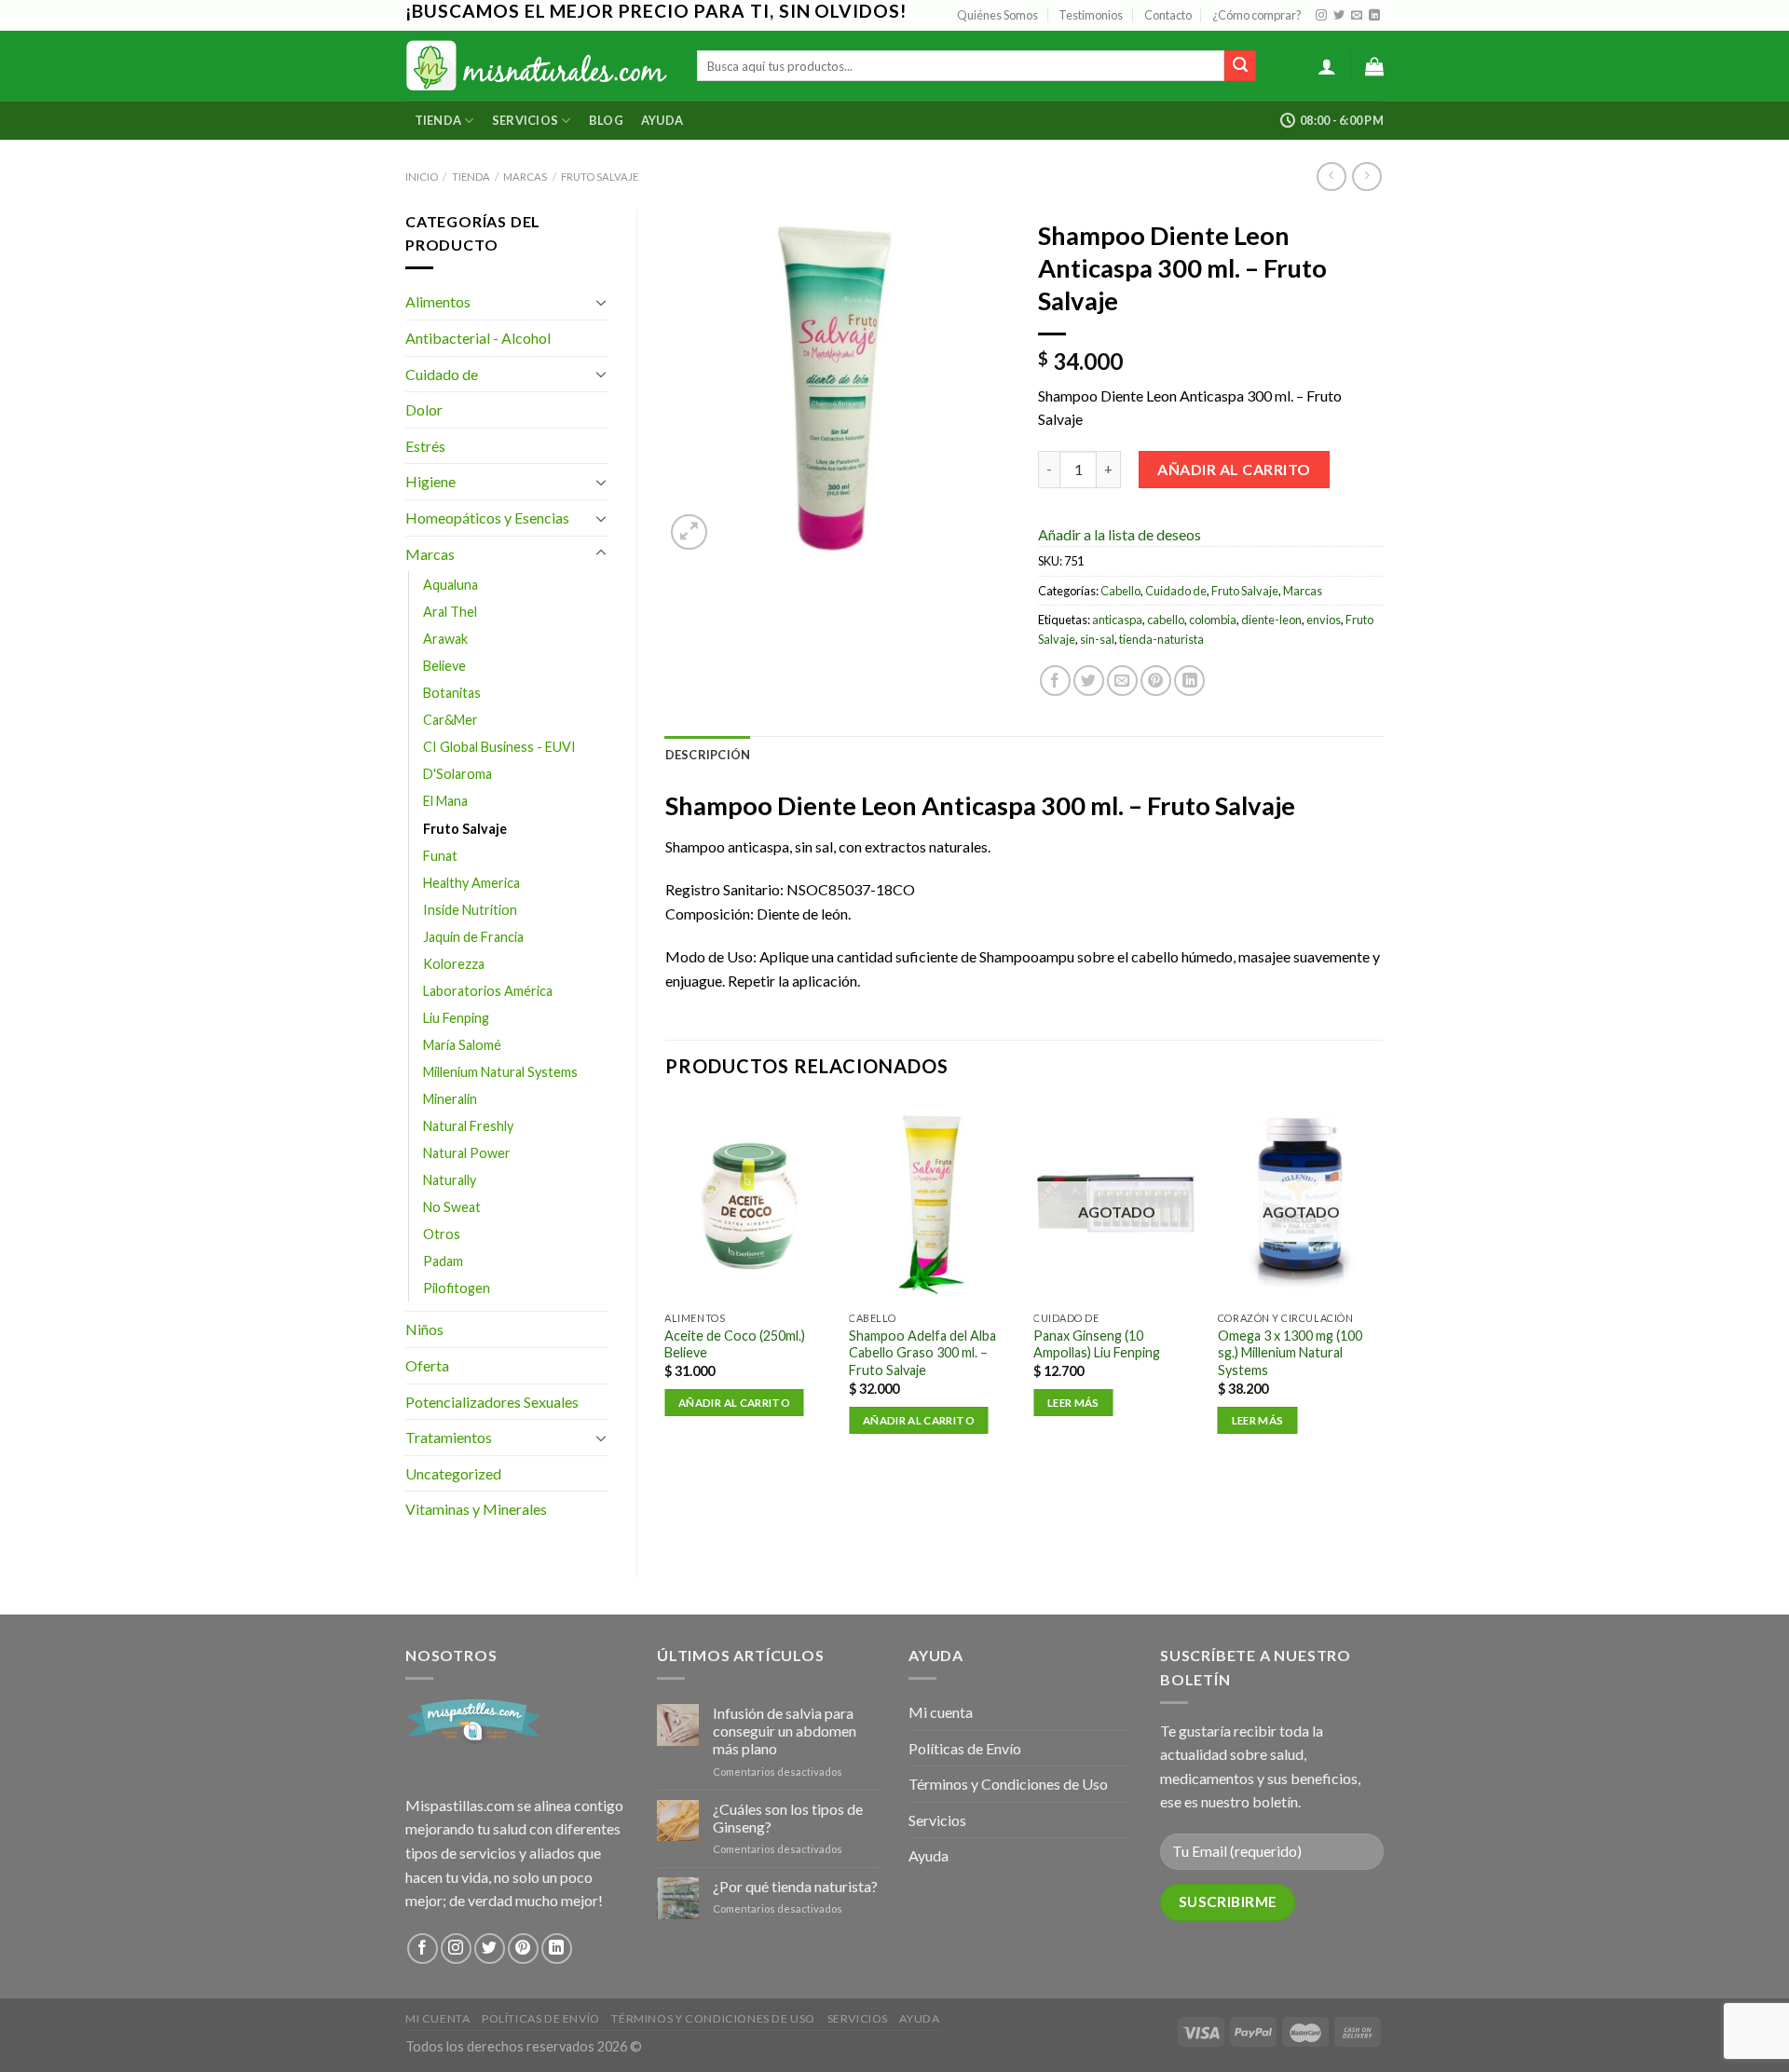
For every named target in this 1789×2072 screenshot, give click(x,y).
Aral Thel (450, 612)
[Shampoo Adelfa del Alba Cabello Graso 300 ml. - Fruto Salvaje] (932, 1201)
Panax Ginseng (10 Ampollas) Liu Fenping (1097, 1344)
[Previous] (666, 1284)
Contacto (1168, 15)
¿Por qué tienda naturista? (795, 1886)
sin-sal (1097, 639)
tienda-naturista (1161, 639)
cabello (1166, 620)
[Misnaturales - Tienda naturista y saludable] (537, 66)
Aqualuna (451, 585)
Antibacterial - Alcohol (478, 338)
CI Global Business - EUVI (499, 747)
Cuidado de (442, 374)
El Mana (445, 801)
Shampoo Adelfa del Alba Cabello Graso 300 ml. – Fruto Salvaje (922, 1353)
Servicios (525, 120)
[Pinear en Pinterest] (1156, 681)
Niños (424, 1329)
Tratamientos (449, 1437)
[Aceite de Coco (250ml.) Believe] (747, 1201)
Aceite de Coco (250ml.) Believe (735, 1344)
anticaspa (1117, 620)
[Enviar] (1240, 66)
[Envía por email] (1122, 681)
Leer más (1073, 1403)
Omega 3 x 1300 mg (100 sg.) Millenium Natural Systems (1290, 1353)
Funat (440, 856)
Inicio (422, 177)
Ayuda (662, 120)
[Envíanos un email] (1357, 16)
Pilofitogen (457, 1288)
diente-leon (1271, 620)
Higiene (430, 481)
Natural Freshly (468, 1126)
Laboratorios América (488, 991)
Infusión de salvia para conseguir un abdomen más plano (785, 1731)
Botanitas (452, 693)
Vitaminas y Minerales (476, 1509)
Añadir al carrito (1234, 469)
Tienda (438, 120)
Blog (606, 120)
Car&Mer (451, 720)
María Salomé (462, 1045)
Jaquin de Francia (473, 937)
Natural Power (467, 1153)
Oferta (427, 1365)
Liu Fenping (456, 1018)
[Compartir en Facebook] (1055, 681)
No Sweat (452, 1207)
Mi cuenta (941, 1712)
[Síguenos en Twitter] (1339, 16)
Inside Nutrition (470, 910)
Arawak (445, 639)
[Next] (1383, 1284)
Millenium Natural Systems (500, 1072)
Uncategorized (453, 1473)
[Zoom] (689, 532)
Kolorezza (454, 964)
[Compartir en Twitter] (1089, 681)
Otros (442, 1234)
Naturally (450, 1180)
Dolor (424, 409)
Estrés (425, 446)
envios (1324, 620)
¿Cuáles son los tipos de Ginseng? (788, 1818)
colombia (1213, 620)
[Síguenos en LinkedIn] (1374, 16)
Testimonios (1091, 15)
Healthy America (471, 883)
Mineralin (450, 1099)
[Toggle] (601, 302)
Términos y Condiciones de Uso (1008, 1784)
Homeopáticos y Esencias (487, 518)
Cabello (1120, 591)
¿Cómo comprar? (1257, 15)
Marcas (525, 177)
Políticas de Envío (965, 1748)
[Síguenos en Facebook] (423, 1949)
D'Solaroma (457, 774)
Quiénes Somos (997, 15)
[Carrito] (1374, 66)
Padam (443, 1261)
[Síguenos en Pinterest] (523, 1949)
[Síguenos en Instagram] (1321, 16)
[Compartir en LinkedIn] (1189, 681)
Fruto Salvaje (600, 177)
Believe (444, 666)
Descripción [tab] (708, 755)
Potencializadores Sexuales (492, 1402)
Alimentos (438, 301)
